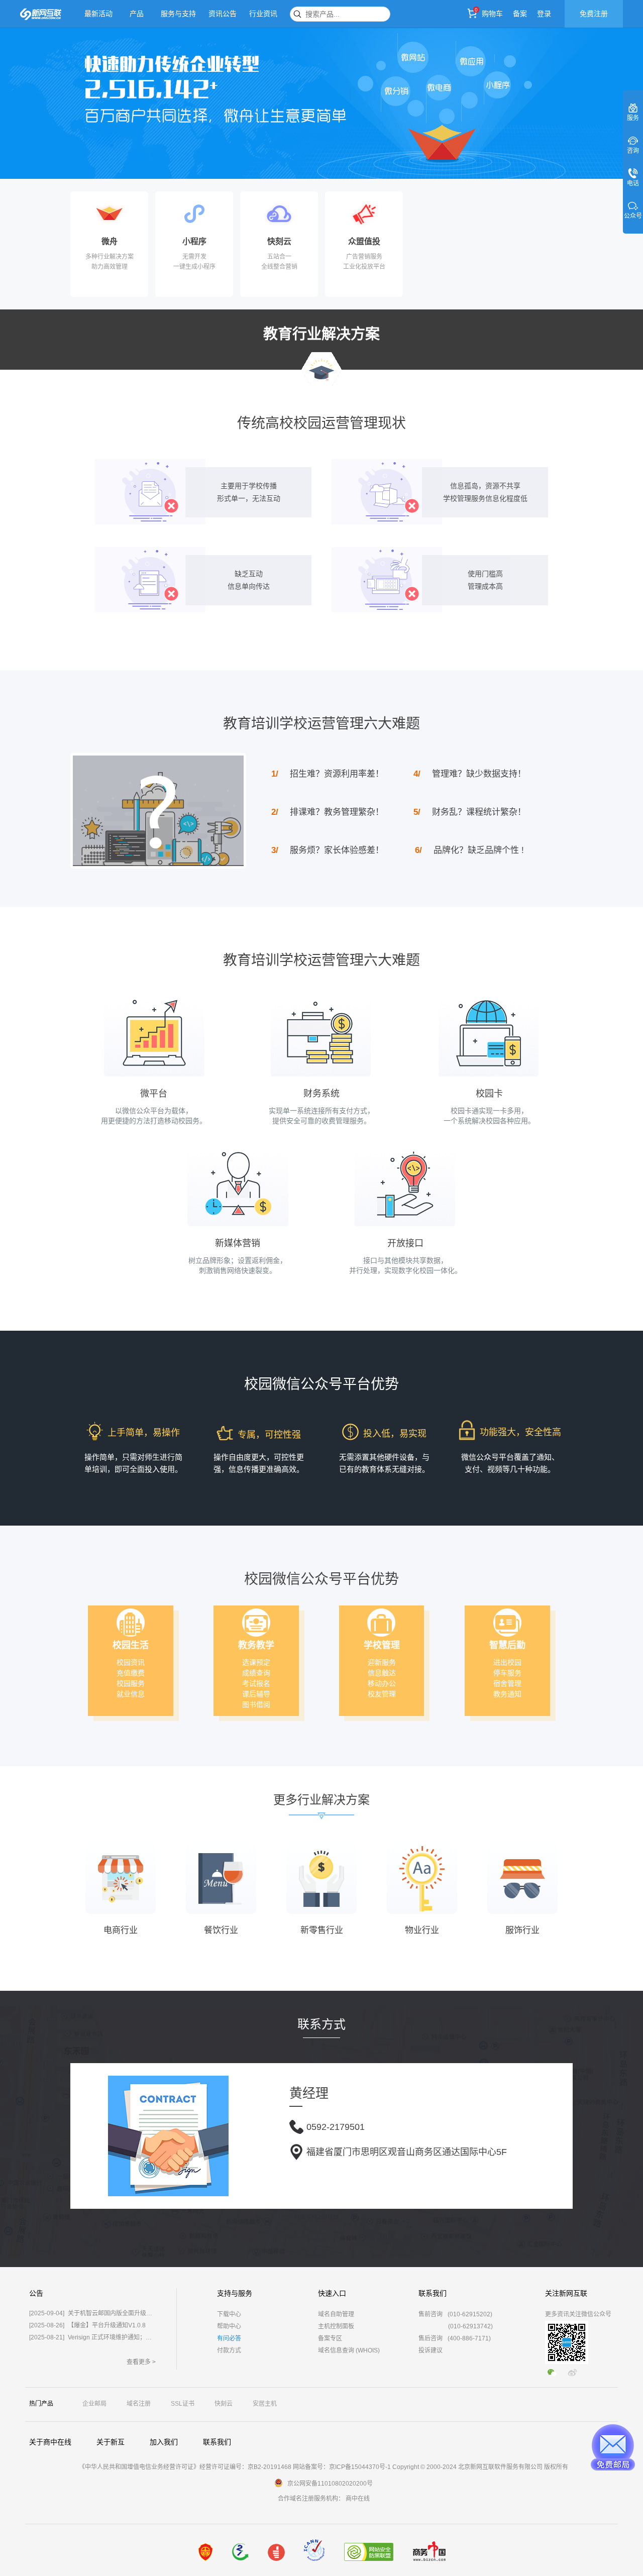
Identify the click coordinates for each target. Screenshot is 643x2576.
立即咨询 (348, 282)
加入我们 (164, 2442)
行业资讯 (263, 14)
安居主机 (265, 2404)
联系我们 (217, 2442)
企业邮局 (94, 2404)
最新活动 (98, 14)
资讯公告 (223, 14)
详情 (131, 282)
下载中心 (229, 2314)
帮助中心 (229, 2326)
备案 (520, 14)
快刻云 (224, 2404)
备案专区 (330, 2338)
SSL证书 (183, 2404)
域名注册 (139, 2404)
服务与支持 (178, 14)
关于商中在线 (50, 2442)
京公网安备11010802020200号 (330, 2484)
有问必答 (229, 2338)
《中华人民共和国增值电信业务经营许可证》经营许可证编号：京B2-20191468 (185, 2467)
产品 (137, 14)
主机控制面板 (336, 2326)
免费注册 (594, 14)
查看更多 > (141, 2362)
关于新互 (111, 2442)
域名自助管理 (336, 2314)
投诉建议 (431, 2350)
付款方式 (229, 2350)
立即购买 (93, 282)
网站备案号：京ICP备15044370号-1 (342, 2467)
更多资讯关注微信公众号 (578, 2314)
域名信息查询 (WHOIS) (349, 2350)
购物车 (492, 14)
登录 (544, 14)
